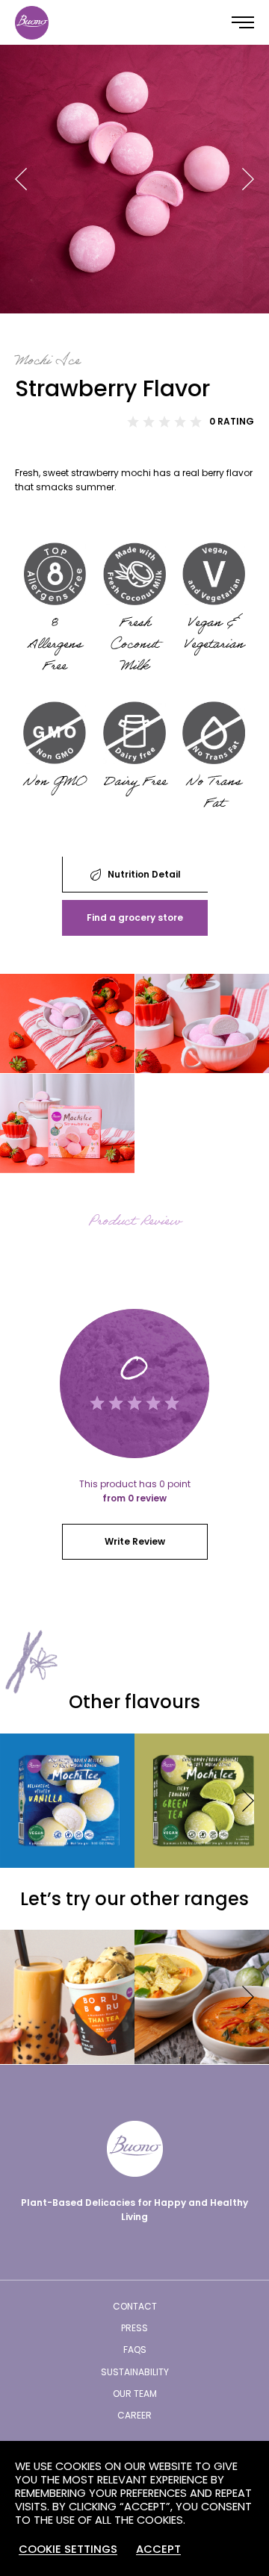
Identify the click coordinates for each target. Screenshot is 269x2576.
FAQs (135, 2350)
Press (134, 2328)
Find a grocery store (135, 917)
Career (134, 2415)
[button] (21, 179)
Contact (135, 2306)
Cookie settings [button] (68, 2549)
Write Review (135, 1541)
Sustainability (135, 2372)
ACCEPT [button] (158, 2549)
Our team (135, 2394)
